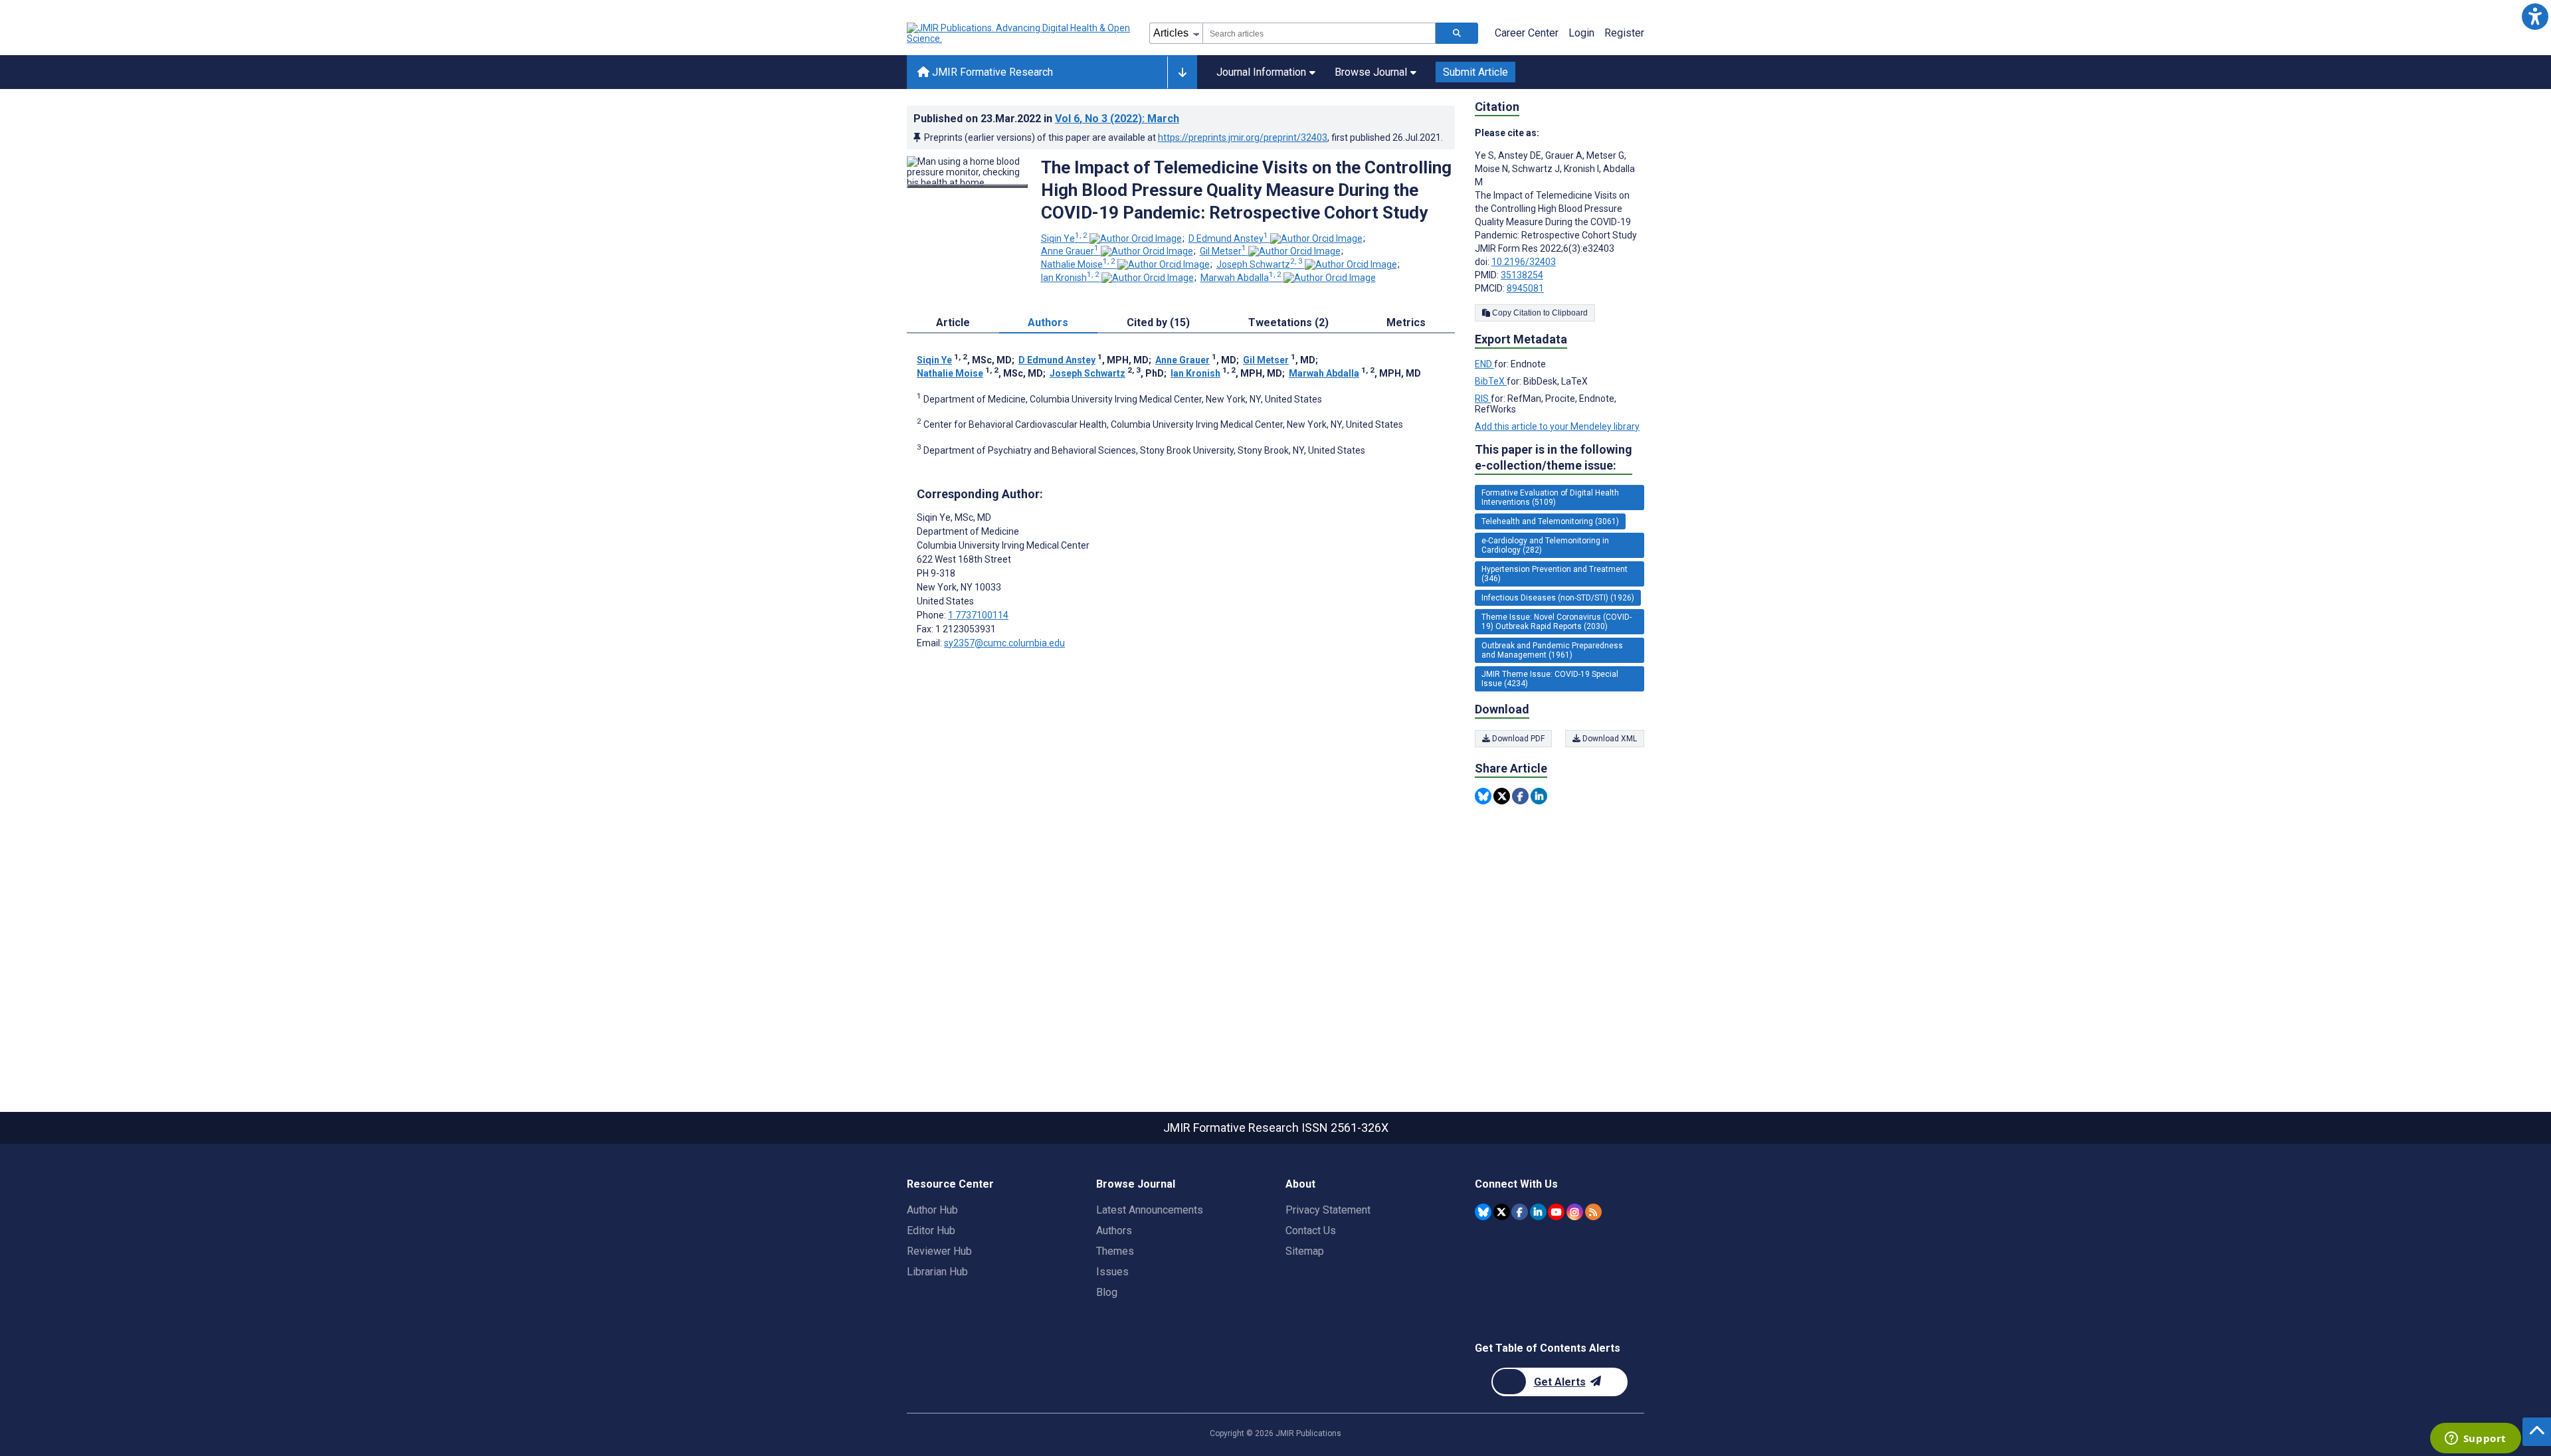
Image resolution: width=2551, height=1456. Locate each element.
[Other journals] (1182, 72)
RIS (1483, 399)
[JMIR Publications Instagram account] (1575, 1212)
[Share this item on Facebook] (1520, 796)
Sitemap (1305, 1251)
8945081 (1525, 288)
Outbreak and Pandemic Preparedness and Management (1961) (1552, 650)
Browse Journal (1371, 72)
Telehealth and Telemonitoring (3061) (1550, 521)
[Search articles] (1457, 33)
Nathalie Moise (1078, 264)
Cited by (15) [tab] (1158, 322)
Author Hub (932, 1210)
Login (1581, 33)
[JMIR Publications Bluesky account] (1483, 1212)
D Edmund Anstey (1228, 238)
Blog (1107, 1292)
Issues (1112, 1272)
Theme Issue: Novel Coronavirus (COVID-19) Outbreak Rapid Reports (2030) (1557, 622)
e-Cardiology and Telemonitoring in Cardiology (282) (1545, 545)
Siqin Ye (1064, 238)
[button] (2535, 16)
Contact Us (1311, 1230)
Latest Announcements (1150, 1210)
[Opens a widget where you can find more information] (2475, 1439)
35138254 (1522, 275)
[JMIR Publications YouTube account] (1556, 1212)
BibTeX (1491, 381)
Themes (1115, 1251)
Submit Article (1475, 72)
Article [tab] (953, 322)
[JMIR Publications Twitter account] (1502, 1212)
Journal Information (1261, 72)
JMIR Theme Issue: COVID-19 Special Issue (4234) (1550, 679)
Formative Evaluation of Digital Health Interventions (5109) (1550, 498)
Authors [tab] (1048, 322)
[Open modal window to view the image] (967, 186)
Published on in (1046, 119)
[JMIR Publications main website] (1020, 33)
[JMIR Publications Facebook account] (1520, 1212)
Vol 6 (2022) (1117, 119)
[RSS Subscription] (1593, 1212)
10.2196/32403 (1524, 262)
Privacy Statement (1328, 1210)
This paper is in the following (1554, 457)
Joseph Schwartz (1260, 264)
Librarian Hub (937, 1272)
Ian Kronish (1070, 278)
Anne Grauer (1070, 251)
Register (1624, 33)
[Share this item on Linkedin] (1539, 796)
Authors (1114, 1230)
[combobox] (1319, 33)
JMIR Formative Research (991, 72)
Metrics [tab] (1406, 322)
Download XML (1609, 739)
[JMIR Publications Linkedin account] (1538, 1212)
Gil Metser (1223, 251)
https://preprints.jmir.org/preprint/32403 (1243, 137)
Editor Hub (931, 1230)
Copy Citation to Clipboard (1539, 313)
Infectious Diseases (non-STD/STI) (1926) (1558, 598)
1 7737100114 (978, 615)
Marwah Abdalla (1241, 278)
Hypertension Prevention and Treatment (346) (1555, 574)
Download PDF (1517, 739)
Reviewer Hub (939, 1251)
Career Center (1527, 33)
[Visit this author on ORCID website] (1136, 238)
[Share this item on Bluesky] (1483, 796)
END (1484, 364)
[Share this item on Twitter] (1502, 796)
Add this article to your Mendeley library (1557, 426)
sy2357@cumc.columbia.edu (1004, 643)
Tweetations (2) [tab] (1288, 322)
